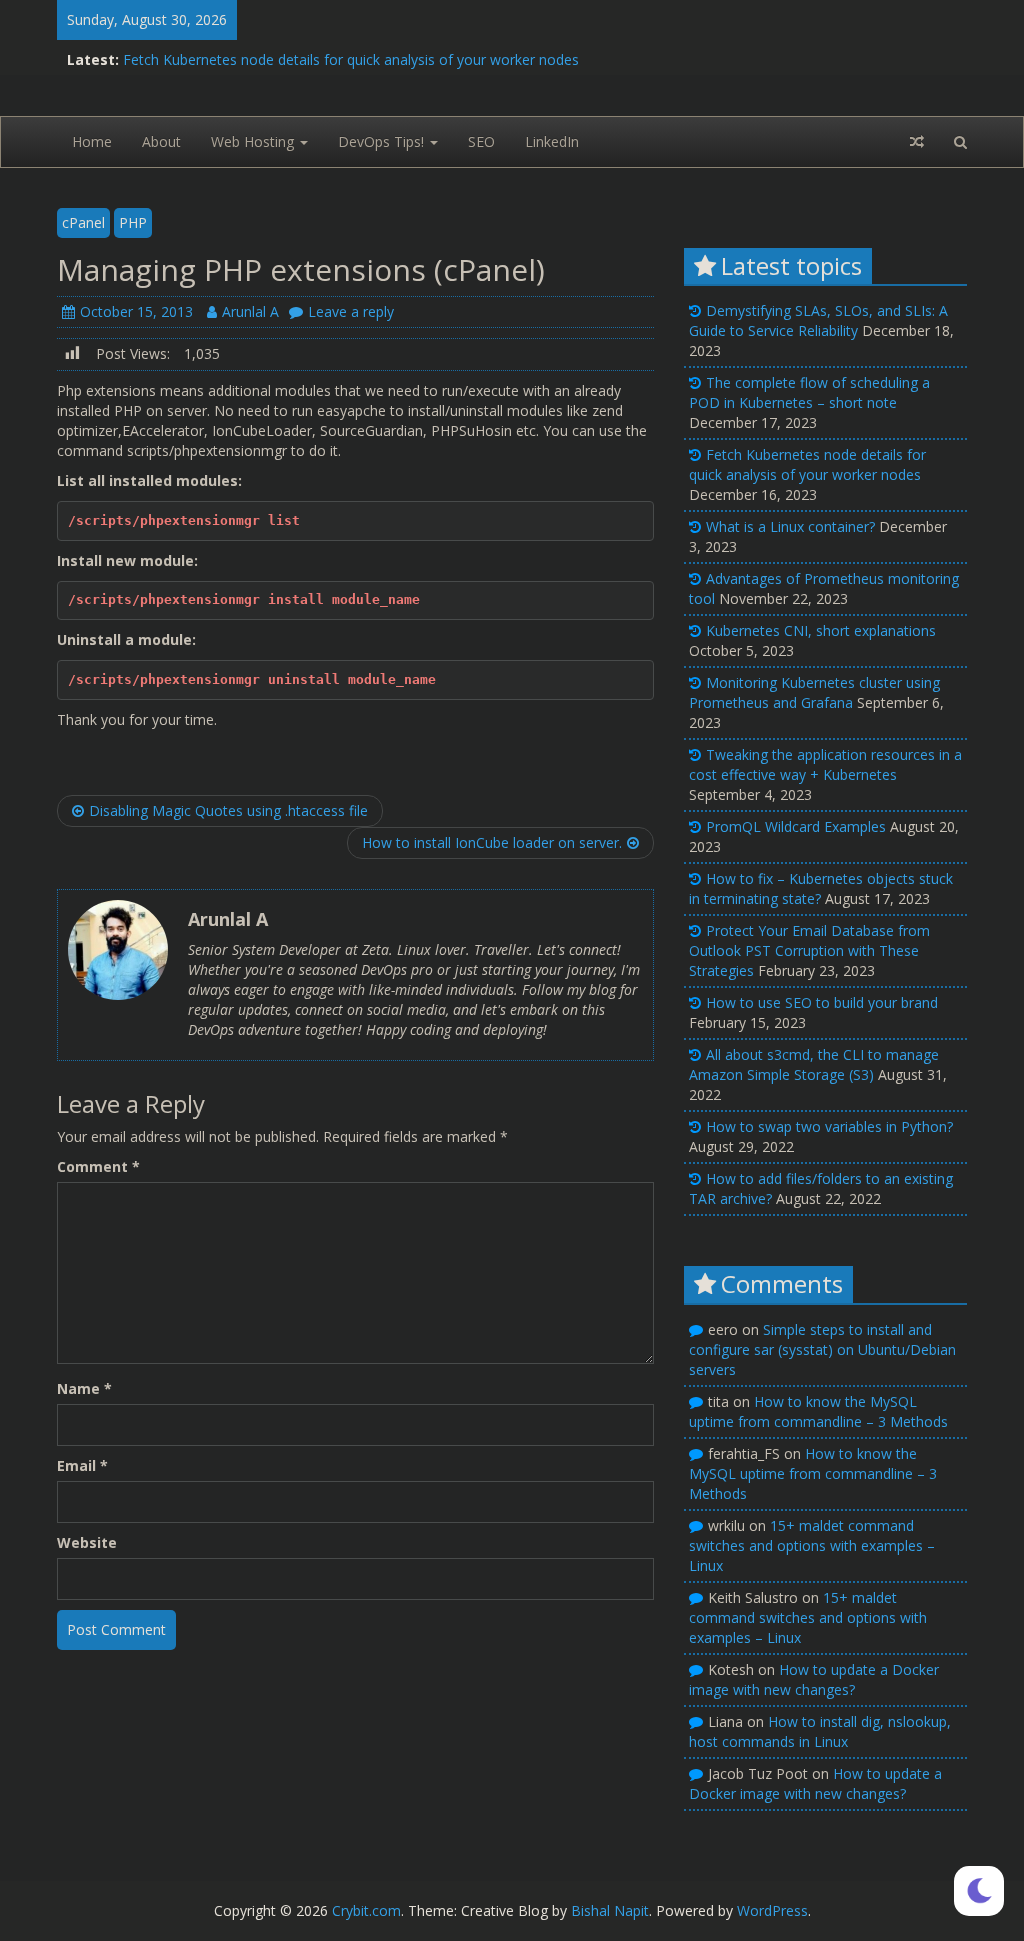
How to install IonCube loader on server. (492, 842)
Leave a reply (351, 311)
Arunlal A (250, 311)
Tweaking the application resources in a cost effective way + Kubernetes (825, 764)
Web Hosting (254, 141)
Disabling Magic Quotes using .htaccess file (228, 810)
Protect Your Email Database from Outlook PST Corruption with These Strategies (809, 950)
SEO (481, 141)
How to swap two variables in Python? (829, 1126)
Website (87, 1542)
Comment (98, 1166)
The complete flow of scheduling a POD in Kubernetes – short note (809, 392)
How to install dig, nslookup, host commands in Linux (820, 1731)
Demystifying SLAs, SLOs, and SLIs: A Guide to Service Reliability (818, 320)
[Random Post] (917, 142)
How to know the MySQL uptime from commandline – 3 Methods (818, 1411)
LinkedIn (552, 141)
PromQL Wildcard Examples (796, 826)
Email (82, 1465)
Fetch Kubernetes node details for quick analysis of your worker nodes (351, 59)
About (161, 141)
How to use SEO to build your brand (822, 1002)
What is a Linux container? (790, 526)
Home (92, 141)
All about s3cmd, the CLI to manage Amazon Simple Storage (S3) (814, 1064)
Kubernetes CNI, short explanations (821, 630)
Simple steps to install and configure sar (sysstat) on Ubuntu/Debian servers (822, 1349)
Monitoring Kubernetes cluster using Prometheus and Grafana (814, 692)
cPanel (83, 222)
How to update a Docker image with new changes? (814, 1679)
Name (84, 1388)
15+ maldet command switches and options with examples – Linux (812, 1545)
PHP (133, 222)
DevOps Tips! (383, 141)
